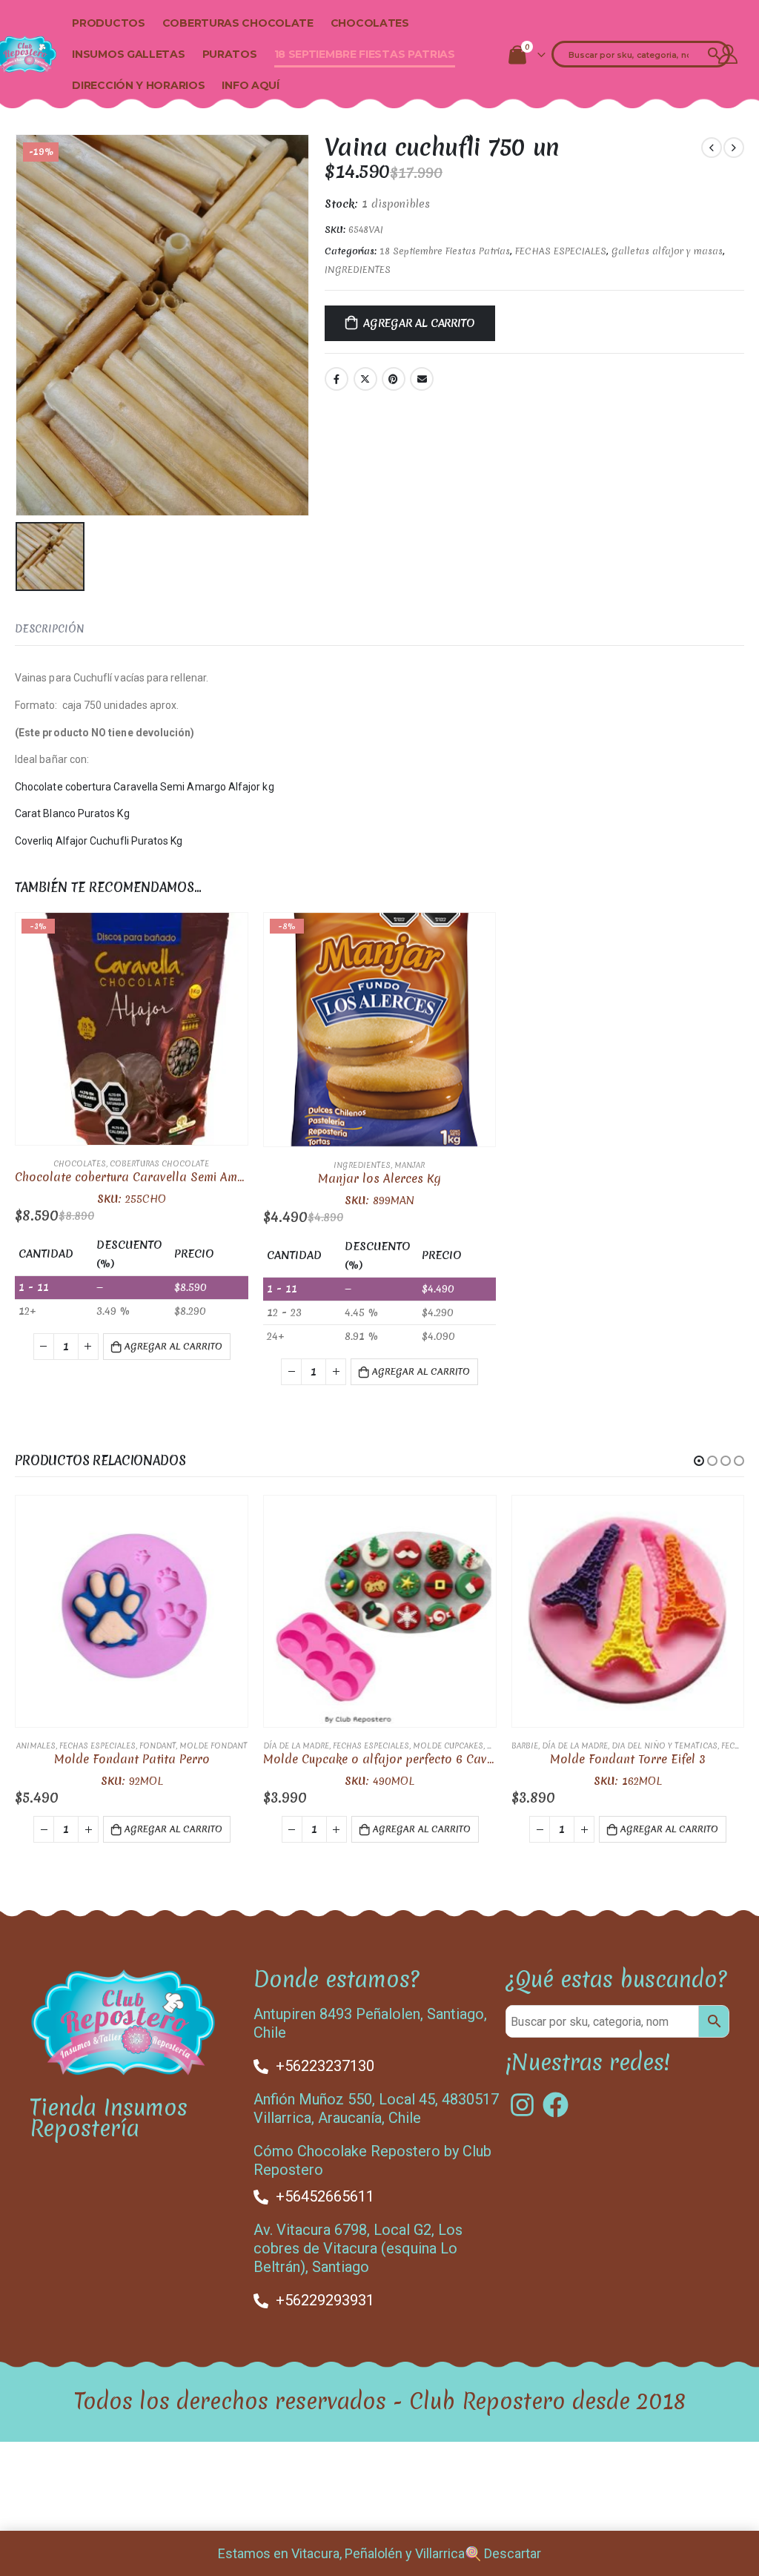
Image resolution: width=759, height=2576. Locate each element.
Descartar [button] (513, 2553)
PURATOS (230, 54)
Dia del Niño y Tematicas (664, 1746)
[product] (132, 1612)
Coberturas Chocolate (238, 23)
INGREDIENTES (358, 270)
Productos (108, 23)
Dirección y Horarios (138, 85)
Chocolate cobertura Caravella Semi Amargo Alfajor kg (145, 787)
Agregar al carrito (419, 323)
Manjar (410, 1165)
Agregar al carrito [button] (173, 1346)
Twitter (365, 379)
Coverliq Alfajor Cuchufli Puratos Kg (99, 841)
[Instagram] (522, 2105)
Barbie (525, 1746)
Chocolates (370, 23)
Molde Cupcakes (448, 1746)
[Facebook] (556, 2105)
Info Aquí (250, 85)
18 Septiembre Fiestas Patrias (365, 54)
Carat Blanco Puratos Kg (72, 813)
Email (422, 379)
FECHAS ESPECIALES (561, 251)
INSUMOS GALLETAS (128, 54)
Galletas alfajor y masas (667, 251)
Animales (36, 1746)
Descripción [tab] (50, 629)
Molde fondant (213, 1746)
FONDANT (158, 1746)
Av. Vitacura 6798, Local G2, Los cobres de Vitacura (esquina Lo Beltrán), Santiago (358, 2248)
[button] (699, 1461)
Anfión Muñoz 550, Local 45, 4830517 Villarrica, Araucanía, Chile (376, 2108)
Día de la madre (296, 1746)
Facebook (337, 379)
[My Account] (728, 54)
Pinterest (394, 379)
